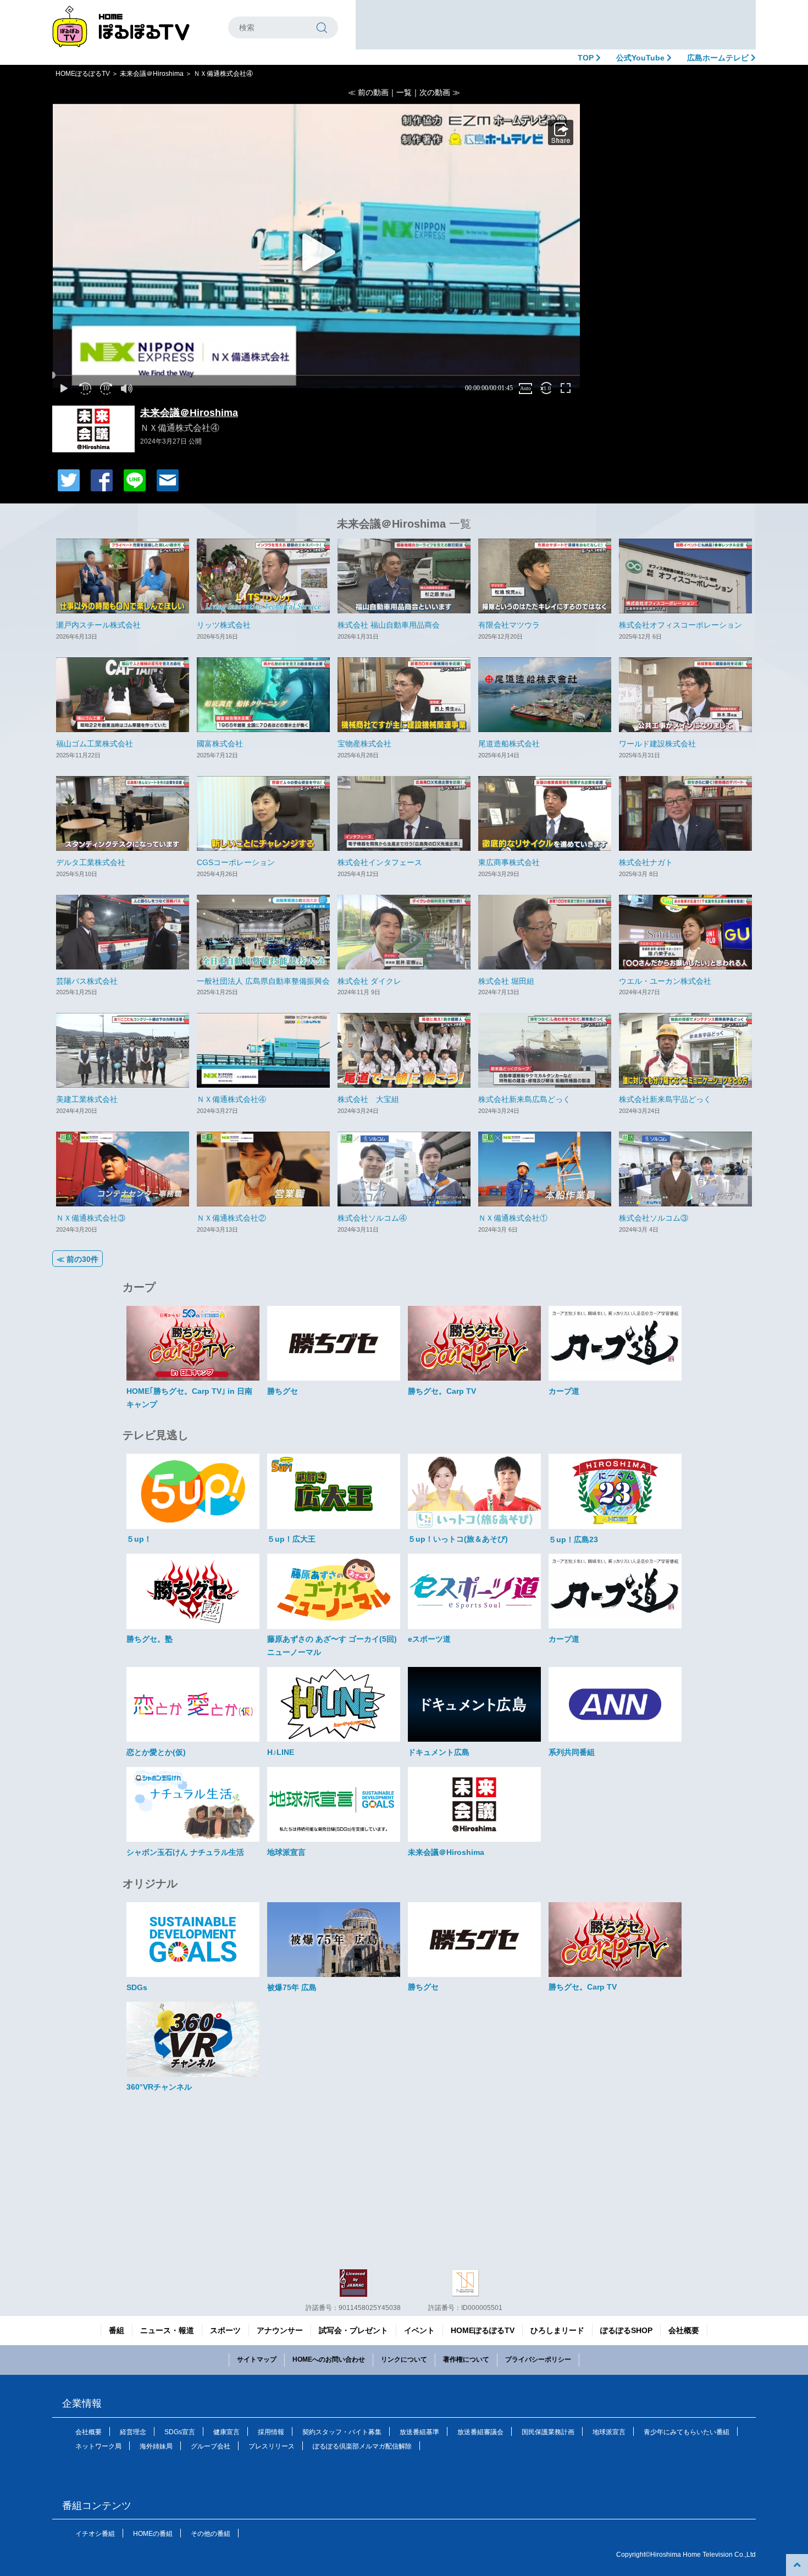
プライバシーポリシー (538, 2359)
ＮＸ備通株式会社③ (91, 1218)
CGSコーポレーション (236, 862)
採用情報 (271, 2432)
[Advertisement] (556, 25)
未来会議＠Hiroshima (152, 74)
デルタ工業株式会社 (91, 862)
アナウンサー (280, 2330)
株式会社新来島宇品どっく (665, 1099)
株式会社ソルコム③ (654, 1218)
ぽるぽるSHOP (626, 2330)
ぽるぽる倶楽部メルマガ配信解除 (362, 2446)
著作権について (466, 2359)
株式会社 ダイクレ (369, 981)
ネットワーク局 (98, 2446)
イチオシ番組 (95, 2534)
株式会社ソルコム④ (372, 1218)
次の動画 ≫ (440, 92)
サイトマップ (257, 2359)
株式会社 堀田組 (506, 981)
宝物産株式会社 (364, 744)
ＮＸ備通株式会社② (231, 1218)
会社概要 (684, 2330)
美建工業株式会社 (87, 1099)
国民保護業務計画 (548, 2432)
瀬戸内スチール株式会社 (98, 625)
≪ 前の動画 (368, 92)
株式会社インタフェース (380, 862)
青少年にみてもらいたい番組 (687, 2432)
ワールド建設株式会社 (657, 744)
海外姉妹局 (156, 2446)
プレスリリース (272, 2446)
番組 (117, 2330)
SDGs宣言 (180, 2432)
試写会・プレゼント (353, 2330)
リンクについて (404, 2359)
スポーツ (225, 2330)
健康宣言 (226, 2432)
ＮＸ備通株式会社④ (231, 1099)
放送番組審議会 (480, 2432)
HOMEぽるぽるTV (83, 74)
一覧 (404, 92)
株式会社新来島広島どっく (524, 1099)
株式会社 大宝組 (368, 1099)
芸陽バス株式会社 (87, 981)
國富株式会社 (220, 744)
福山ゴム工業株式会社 (95, 744)
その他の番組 (211, 2534)
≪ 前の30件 (78, 1259)
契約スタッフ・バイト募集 (342, 2432)
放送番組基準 (419, 2432)
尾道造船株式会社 (509, 744)
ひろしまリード (557, 2330)
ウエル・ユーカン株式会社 (665, 981)
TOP (587, 58)
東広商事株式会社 (509, 862)
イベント (419, 2330)
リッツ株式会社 (224, 625)
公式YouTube (641, 58)
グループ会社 (211, 2446)
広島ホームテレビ (719, 58)
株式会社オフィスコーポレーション (680, 625)
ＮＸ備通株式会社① (513, 1218)
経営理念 (133, 2432)
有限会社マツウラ (509, 625)
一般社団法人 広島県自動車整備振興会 (263, 981)
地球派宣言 (609, 2432)
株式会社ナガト (646, 862)
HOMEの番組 (153, 2534)
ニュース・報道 (167, 2330)
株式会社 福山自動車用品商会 (389, 625)
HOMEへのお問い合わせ (329, 2359)
